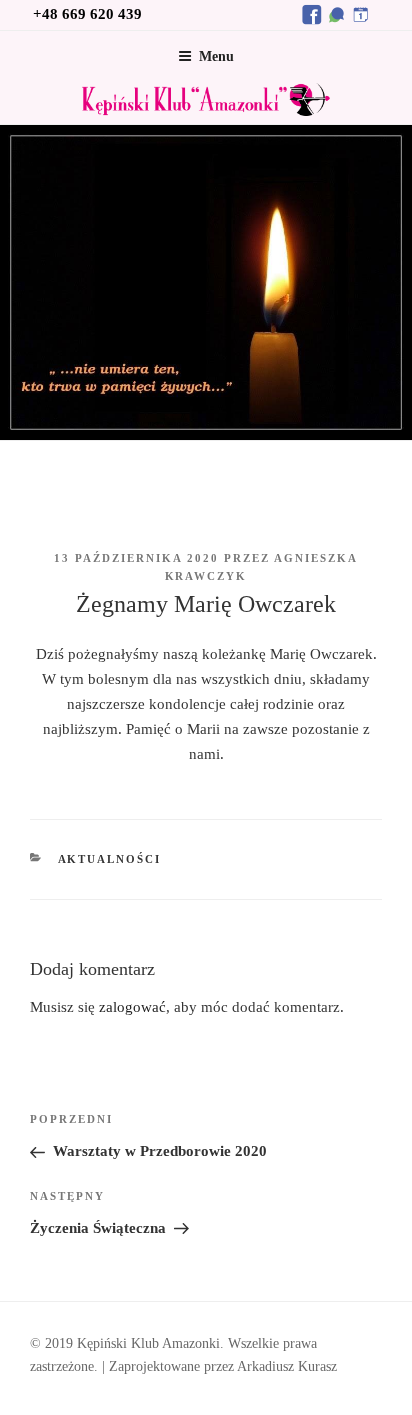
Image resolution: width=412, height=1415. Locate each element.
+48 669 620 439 (87, 14)
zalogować (132, 1007)
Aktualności (110, 859)
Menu (216, 56)
